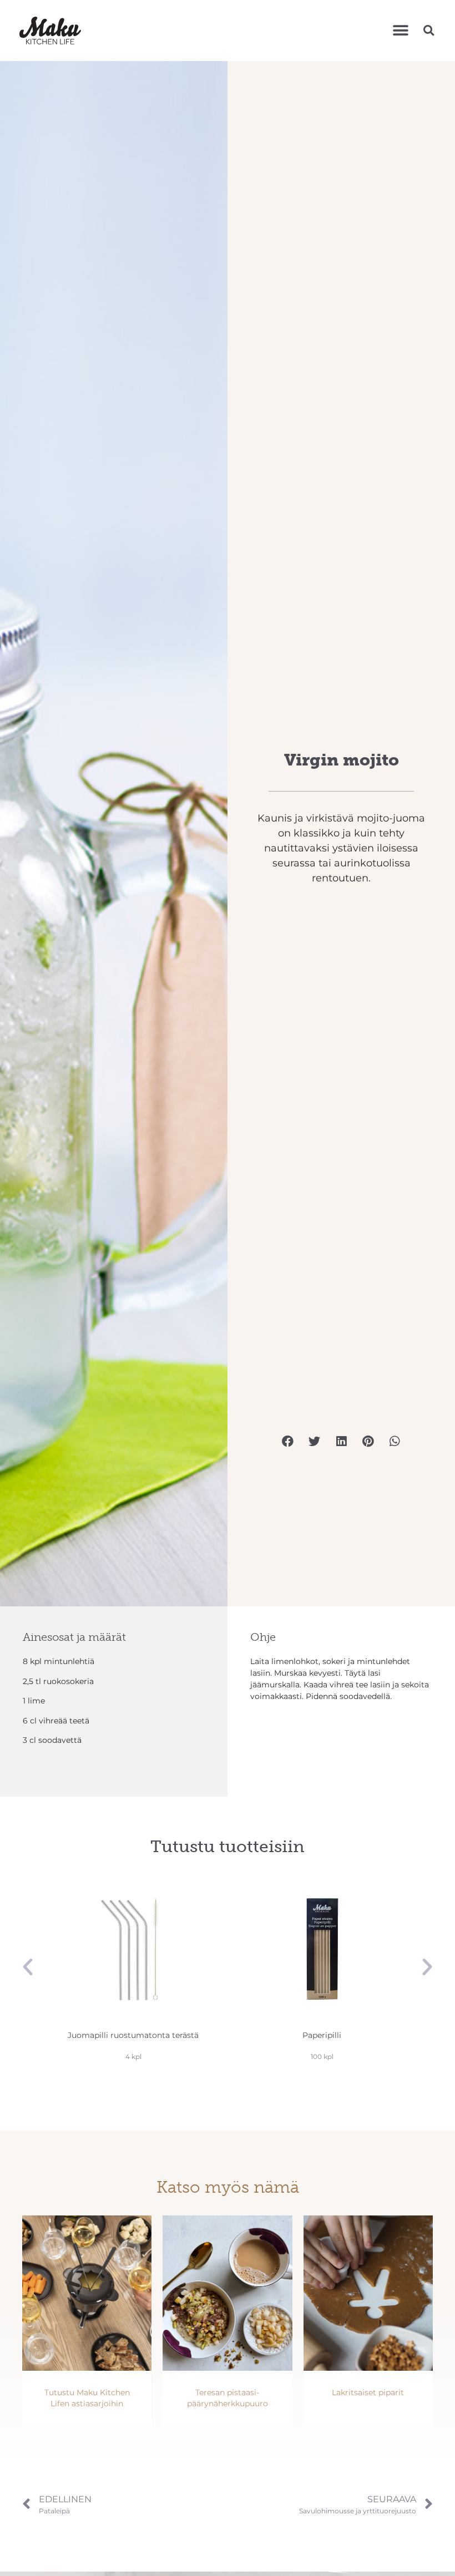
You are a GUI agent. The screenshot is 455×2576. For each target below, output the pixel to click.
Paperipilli (322, 2035)
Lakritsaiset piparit (368, 2392)
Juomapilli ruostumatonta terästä (133, 2035)
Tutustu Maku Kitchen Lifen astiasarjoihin (87, 2398)
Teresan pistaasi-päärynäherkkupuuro (228, 2398)
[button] (400, 30)
